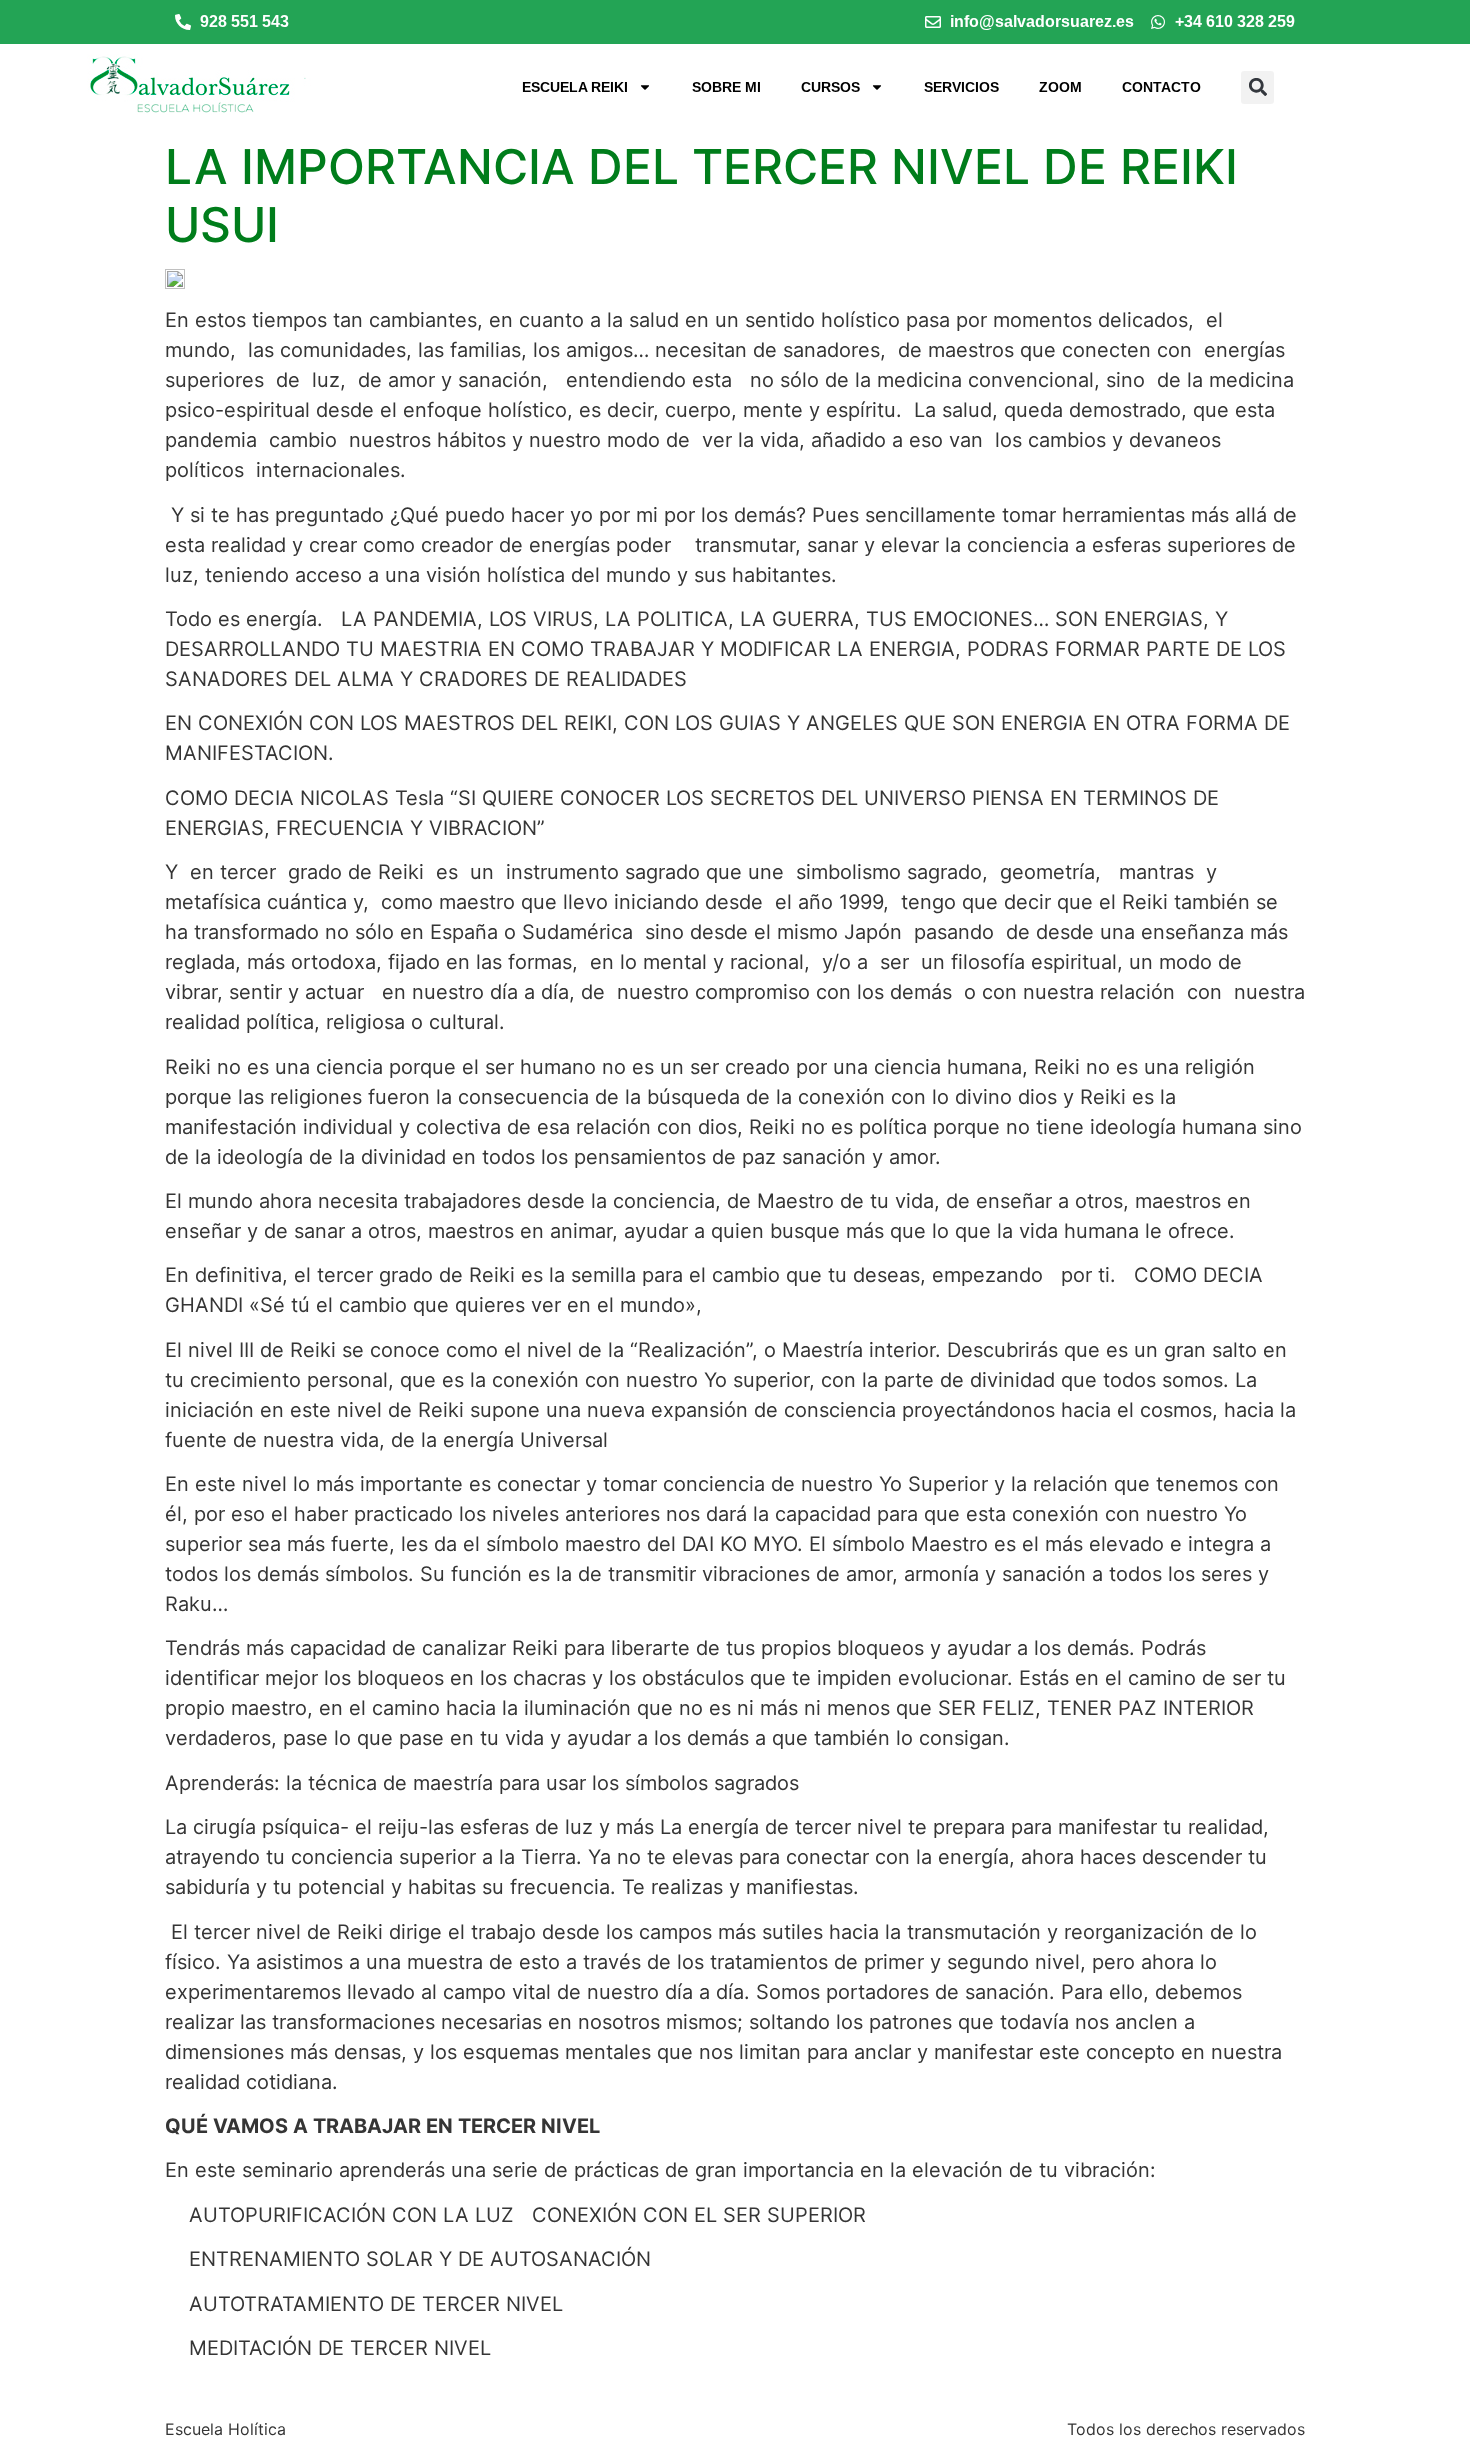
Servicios (961, 87)
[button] (1257, 87)
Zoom (1060, 87)
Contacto (1161, 87)
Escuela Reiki (575, 87)
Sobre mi (726, 87)
